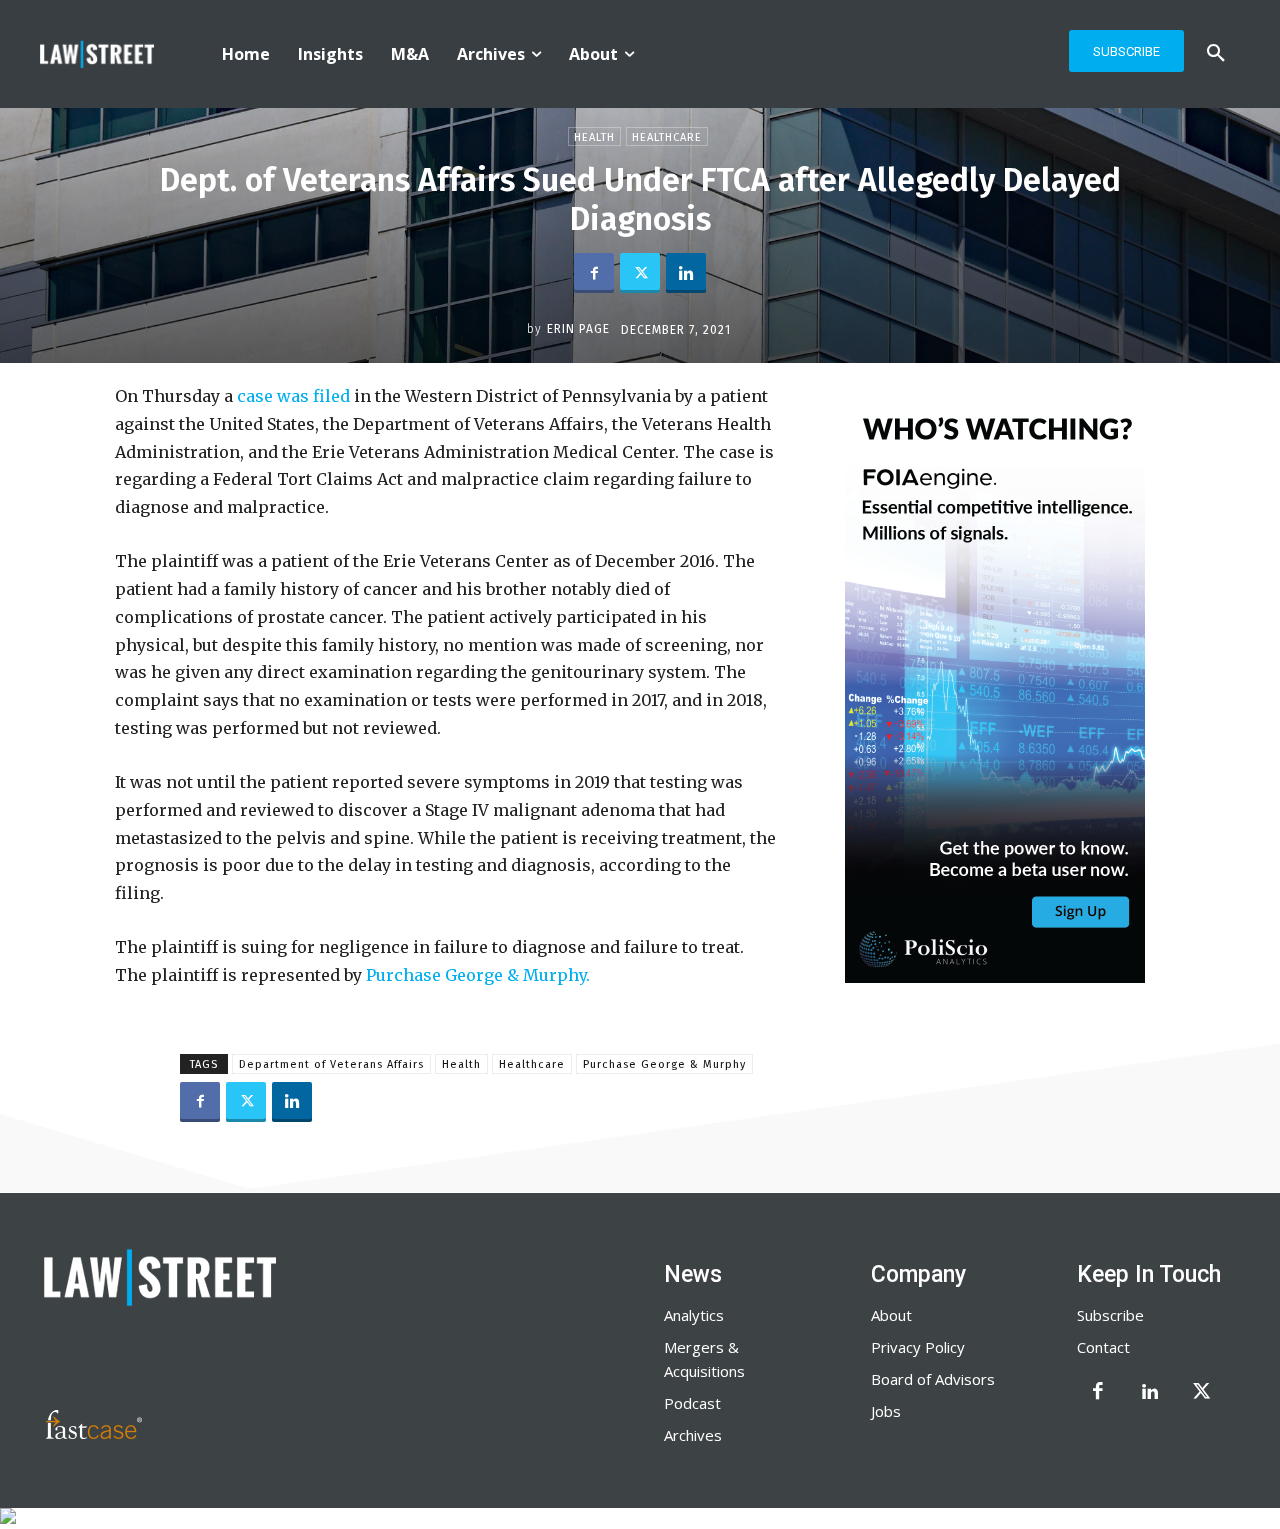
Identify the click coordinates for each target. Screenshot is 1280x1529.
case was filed (291, 396)
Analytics (694, 1315)
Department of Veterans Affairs (331, 1064)
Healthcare (667, 137)
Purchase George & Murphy (664, 1064)
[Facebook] (594, 273)
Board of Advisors (933, 1379)
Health (594, 137)
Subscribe (1110, 1315)
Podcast (692, 1403)
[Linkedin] (686, 273)
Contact (1103, 1347)
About (891, 1315)
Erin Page (578, 329)
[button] (1216, 54)
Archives (693, 1435)
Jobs (886, 1411)
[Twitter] (640, 273)
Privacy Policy (918, 1347)
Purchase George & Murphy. (480, 975)
